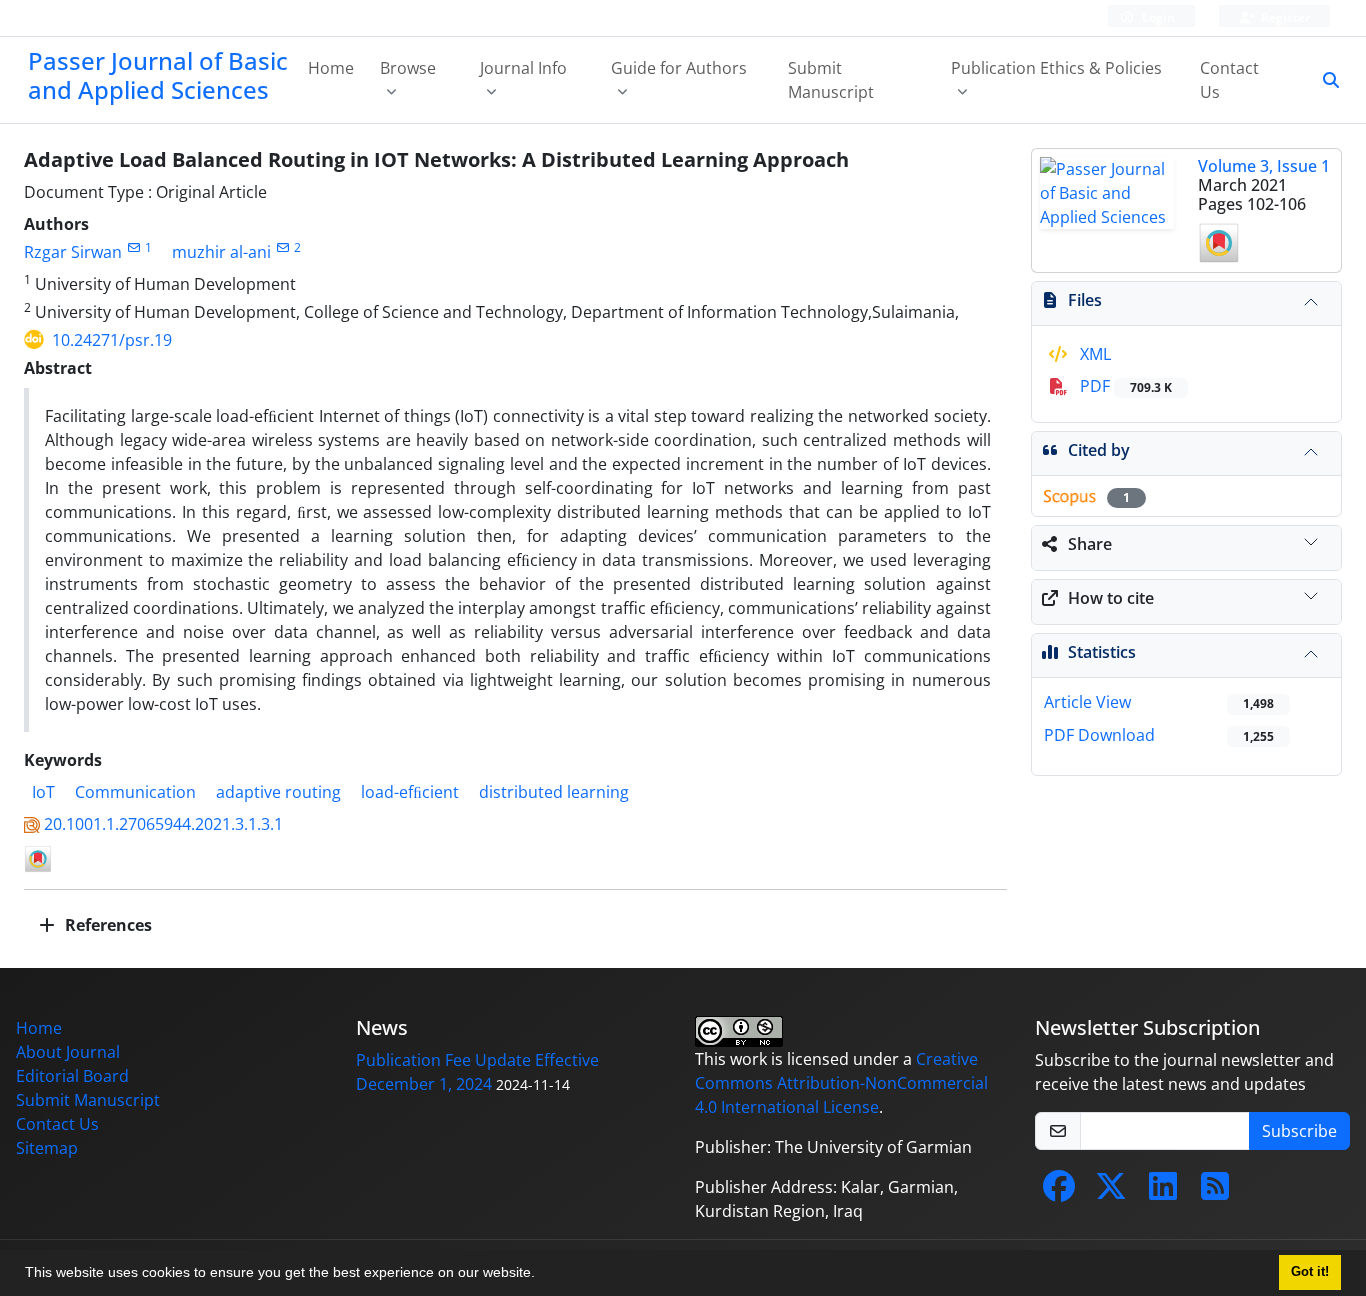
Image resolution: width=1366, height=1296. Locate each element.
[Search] (1323, 80)
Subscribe (1299, 1131)
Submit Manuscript (831, 80)
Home (331, 68)
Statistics (1102, 652)
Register (1284, 17)
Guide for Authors (679, 68)
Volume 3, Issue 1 (1264, 166)
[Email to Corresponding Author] (133, 247)
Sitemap (47, 1148)
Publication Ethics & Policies (1056, 68)
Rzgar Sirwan (73, 252)
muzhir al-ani (221, 252)
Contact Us (1229, 80)
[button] (542, 1275)
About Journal (68, 1052)
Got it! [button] (1310, 1272)
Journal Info (523, 68)
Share (1090, 544)
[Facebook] (1059, 1192)
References (106, 925)
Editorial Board (72, 1076)
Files (1085, 300)
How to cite (1111, 598)
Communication (135, 792)
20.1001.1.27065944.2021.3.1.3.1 (163, 824)
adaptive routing (278, 792)
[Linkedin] (1163, 1192)
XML (1093, 354)
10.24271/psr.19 (112, 340)
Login (1157, 17)
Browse (408, 68)
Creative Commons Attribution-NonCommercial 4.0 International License (841, 1083)
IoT (43, 792)
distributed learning (554, 792)
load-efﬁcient (410, 792)
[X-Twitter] (1111, 1192)
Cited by (1099, 450)
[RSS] (1215, 1192)
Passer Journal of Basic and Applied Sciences (158, 75)
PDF (1124, 386)
